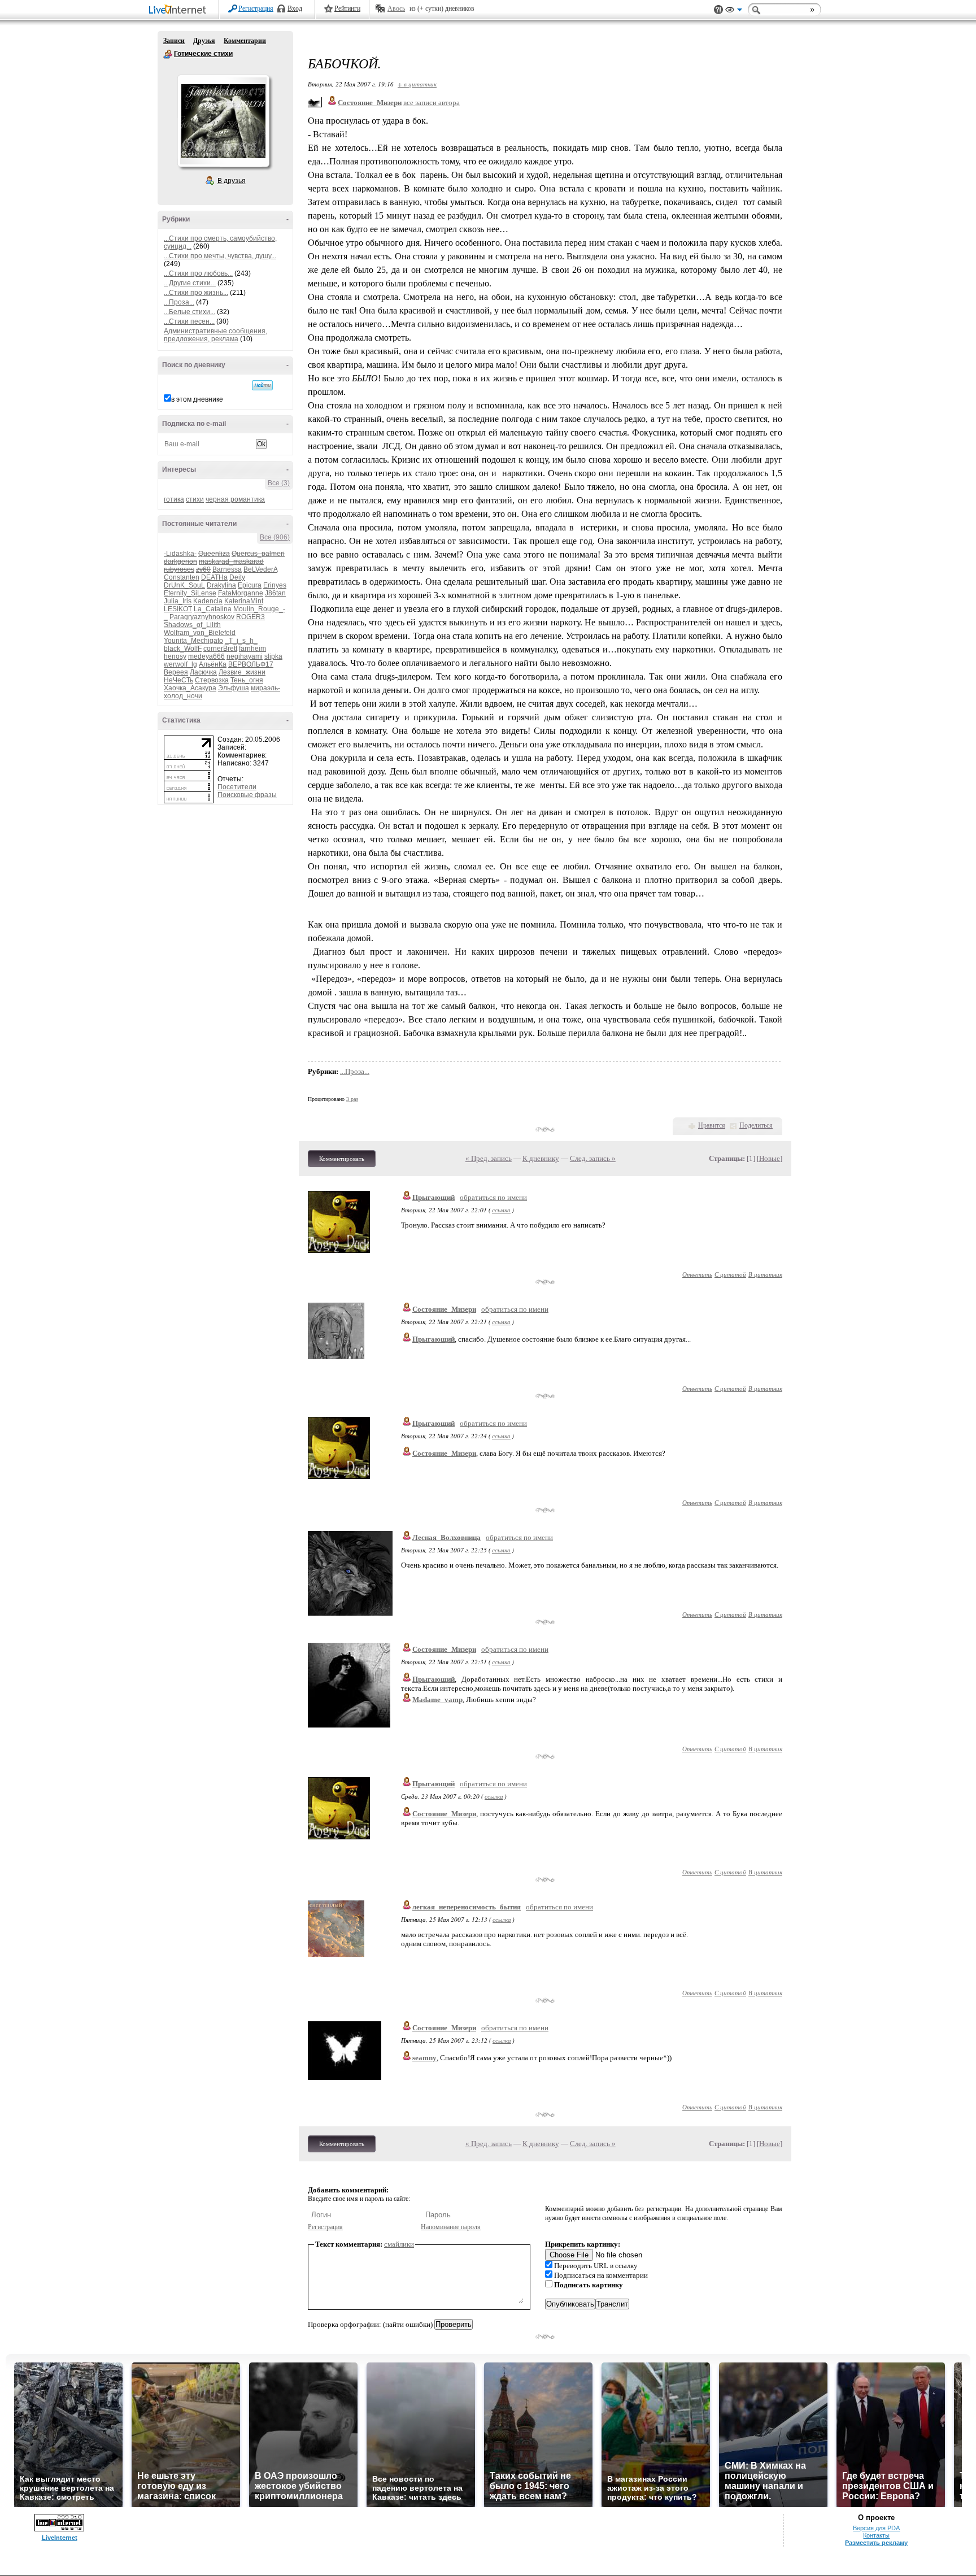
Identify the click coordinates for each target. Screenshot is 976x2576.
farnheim (252, 649)
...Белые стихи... (189, 312)
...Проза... (179, 302)
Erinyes (275, 585)
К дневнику (541, 1158)
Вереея (176, 672)
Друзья (204, 41)
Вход (295, 8)
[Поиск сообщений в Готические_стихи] (262, 385)
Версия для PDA (876, 2528)
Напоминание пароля (451, 2227)
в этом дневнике (197, 399)
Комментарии (245, 41)
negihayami (245, 656)
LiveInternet (180, 10)
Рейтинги (347, 8)
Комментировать (342, 1159)
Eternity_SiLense (190, 593)
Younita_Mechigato (193, 641)
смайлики (399, 2244)
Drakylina (221, 585)
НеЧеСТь (178, 680)
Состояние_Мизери (444, 1309)
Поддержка (718, 10)
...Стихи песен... (189, 321)
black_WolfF (183, 649)
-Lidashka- (180, 554)
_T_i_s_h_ (241, 641)
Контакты (876, 2535)
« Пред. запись (489, 1158)
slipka (273, 656)
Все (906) (275, 537)
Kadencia (208, 601)
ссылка (501, 1210)
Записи (174, 41)
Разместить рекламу (876, 2543)
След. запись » (593, 1158)
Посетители (237, 787)
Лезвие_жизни (242, 672)
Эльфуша (234, 688)
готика (174, 499)
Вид (734, 11)
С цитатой (730, 1274)
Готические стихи (168, 54)
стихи (195, 499)
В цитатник (765, 1274)
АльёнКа (213, 664)
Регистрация (256, 8)
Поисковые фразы (247, 795)
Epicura (250, 585)
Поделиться (756, 1125)
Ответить (697, 1274)
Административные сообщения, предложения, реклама (215, 335)
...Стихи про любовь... (198, 273)
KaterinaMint (244, 601)
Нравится (712, 1125)
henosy (175, 656)
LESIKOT (178, 609)
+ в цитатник (417, 84)
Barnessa (227, 569)
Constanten (182, 577)
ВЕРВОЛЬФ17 (251, 664)
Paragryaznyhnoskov (202, 617)
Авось (396, 8)
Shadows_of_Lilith (192, 625)
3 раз (352, 1099)
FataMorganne (241, 593)
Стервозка (212, 680)
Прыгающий (433, 1197)
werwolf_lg (180, 664)
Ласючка (203, 672)
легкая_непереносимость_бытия (467, 1907)
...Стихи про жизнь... (196, 293)
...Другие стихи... (190, 283)
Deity (237, 577)
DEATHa (214, 577)
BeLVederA (260, 569)
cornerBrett (220, 649)
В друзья (232, 181)
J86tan (275, 593)
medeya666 (206, 656)
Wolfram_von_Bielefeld (200, 633)
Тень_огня (247, 680)
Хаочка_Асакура (190, 688)
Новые (770, 1158)
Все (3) (279, 483)
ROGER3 (250, 617)
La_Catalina (213, 609)
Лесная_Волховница (446, 1537)
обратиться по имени (493, 1197)
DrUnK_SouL (184, 585)
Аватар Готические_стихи (223, 121)
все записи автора (432, 103)
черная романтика (235, 499)
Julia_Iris (178, 601)
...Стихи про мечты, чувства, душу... (220, 256)
